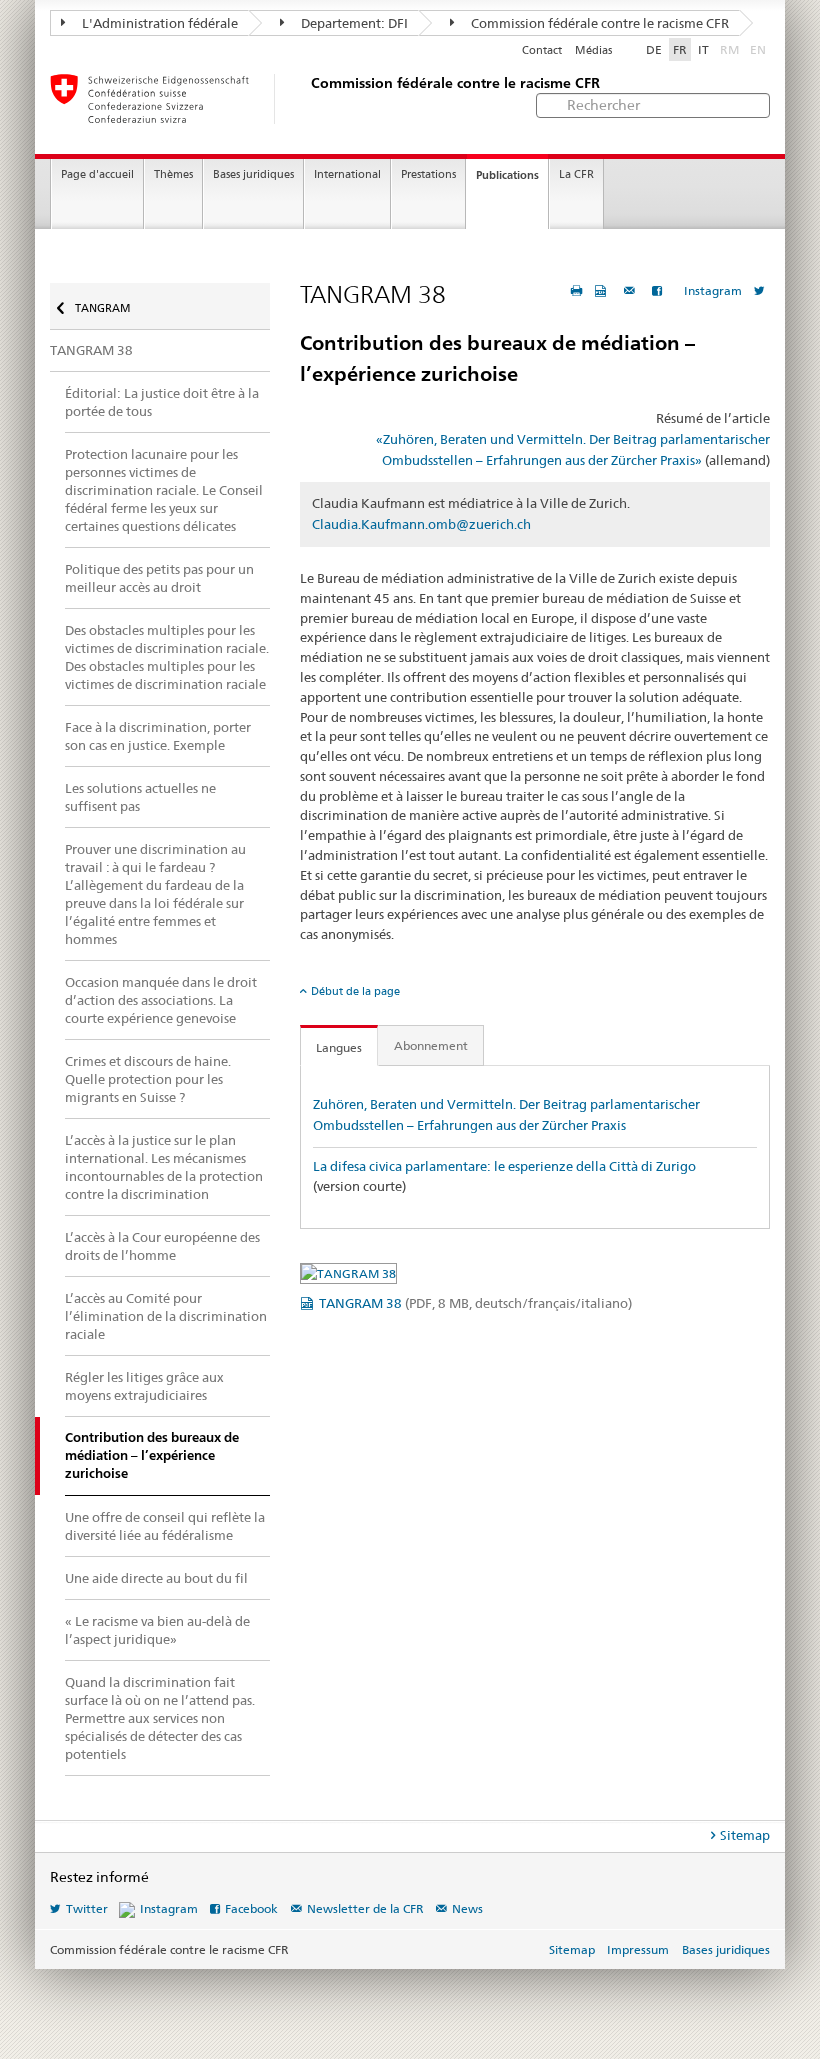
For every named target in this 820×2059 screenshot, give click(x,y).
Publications (507, 175)
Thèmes (173, 174)
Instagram (713, 290)
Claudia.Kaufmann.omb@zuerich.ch (421, 524)
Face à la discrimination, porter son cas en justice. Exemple (158, 736)
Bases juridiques (253, 174)
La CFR (576, 174)
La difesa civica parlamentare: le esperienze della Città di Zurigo (504, 1166)
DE (654, 49)
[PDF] (603, 290)
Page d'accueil (97, 174)
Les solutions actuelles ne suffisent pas (140, 797)
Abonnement (431, 1045)
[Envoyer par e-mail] (632, 290)
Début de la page (355, 991)
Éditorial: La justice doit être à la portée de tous (162, 402)
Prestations (428, 174)
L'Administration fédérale (158, 23)
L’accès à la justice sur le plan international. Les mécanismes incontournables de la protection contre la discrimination (164, 1167)
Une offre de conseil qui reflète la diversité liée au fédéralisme (165, 1526)
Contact (542, 50)
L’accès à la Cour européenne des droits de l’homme (162, 1246)
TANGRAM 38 (475, 1303)
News (467, 1908)
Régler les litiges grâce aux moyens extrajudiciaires (144, 1386)
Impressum (638, 1949)
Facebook (251, 1908)
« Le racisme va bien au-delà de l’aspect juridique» (157, 1630)
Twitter (87, 1908)
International (347, 174)
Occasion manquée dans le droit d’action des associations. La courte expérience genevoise (161, 1000)
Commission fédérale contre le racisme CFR (598, 23)
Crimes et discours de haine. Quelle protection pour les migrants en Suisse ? (148, 1079)
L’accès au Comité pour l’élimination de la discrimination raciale (166, 1316)
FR (680, 49)
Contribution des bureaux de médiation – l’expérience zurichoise (152, 1455)
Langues (339, 1047)
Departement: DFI (353, 23)
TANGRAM (101, 308)
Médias (593, 50)
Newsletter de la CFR (365, 1908)
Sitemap (745, 1835)
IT (703, 49)
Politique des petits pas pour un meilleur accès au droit (159, 578)
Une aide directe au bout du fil (156, 1578)
